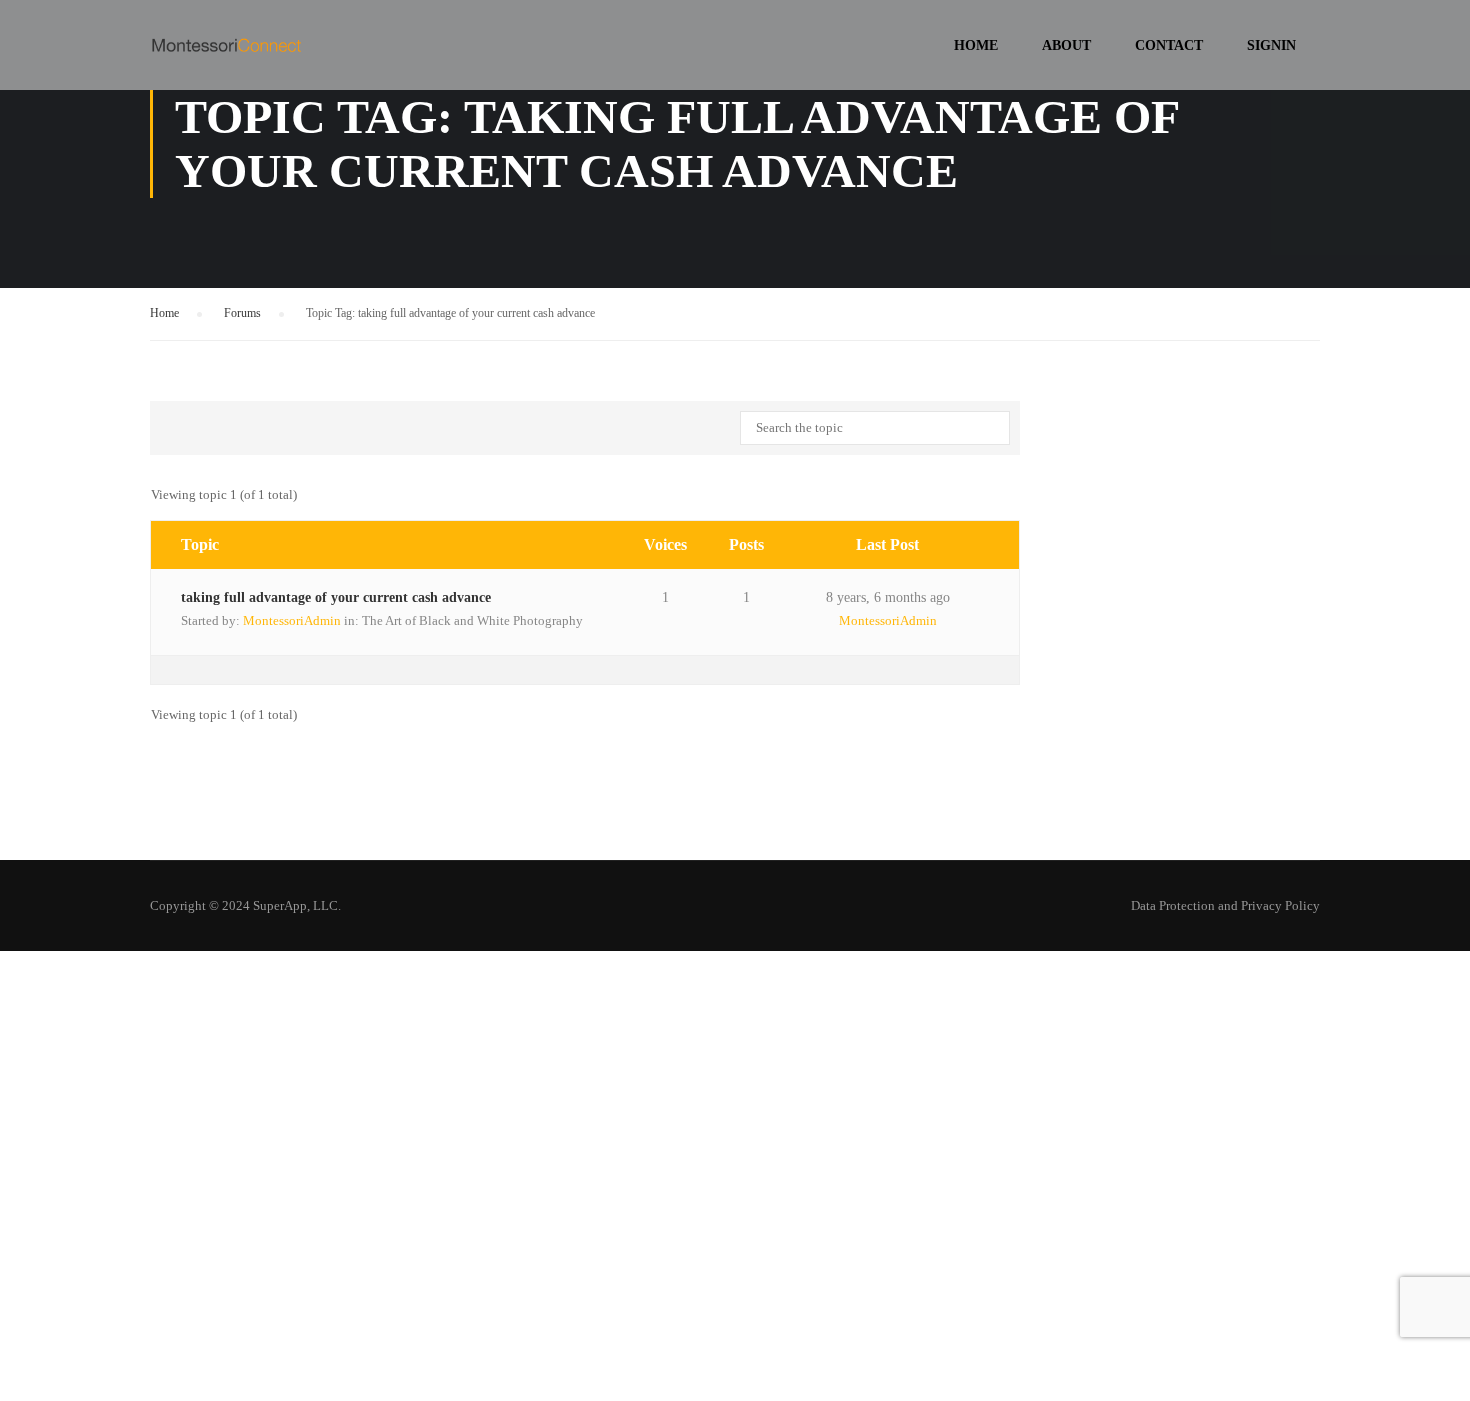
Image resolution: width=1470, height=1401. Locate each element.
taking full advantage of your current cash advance (336, 597)
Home (976, 45)
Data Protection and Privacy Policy (1225, 905)
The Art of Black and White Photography (472, 620)
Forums (242, 313)
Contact (1169, 45)
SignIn (1271, 45)
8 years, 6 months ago (888, 597)
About (1066, 45)
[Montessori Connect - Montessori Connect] (226, 55)
